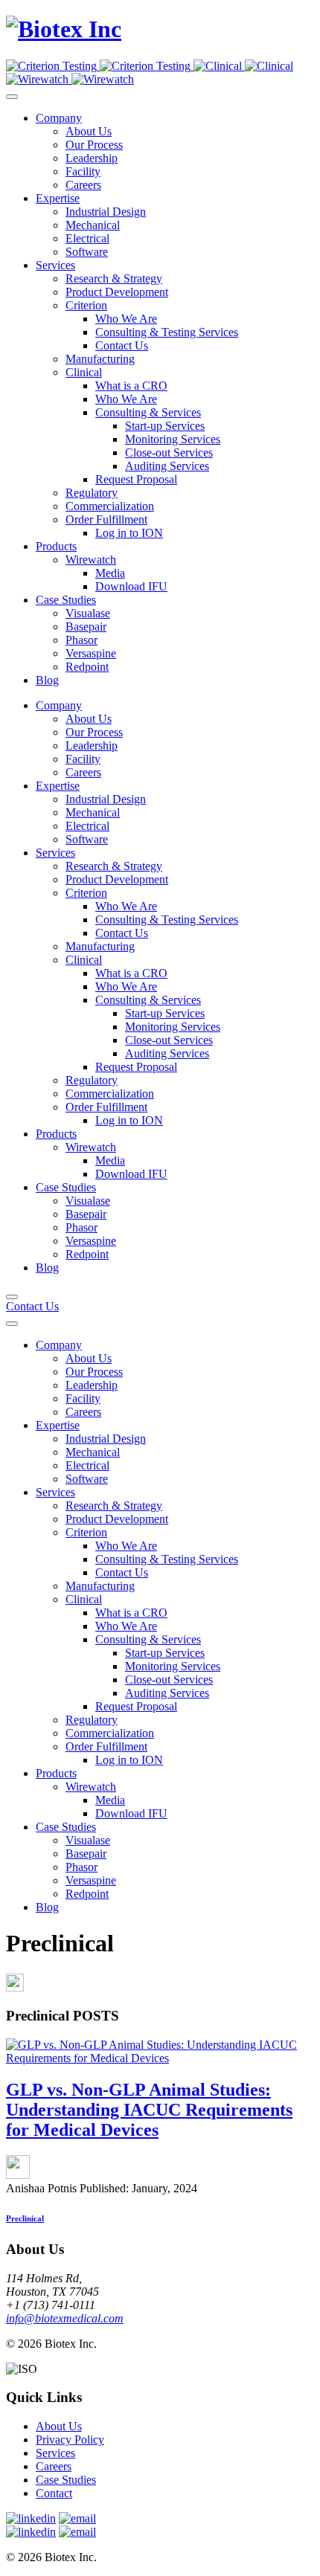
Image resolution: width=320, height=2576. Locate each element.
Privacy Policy (70, 2440)
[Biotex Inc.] (64, 29)
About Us (59, 2426)
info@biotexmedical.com (65, 2318)
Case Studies (66, 2480)
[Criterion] (100, 66)
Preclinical (25, 2218)
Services (55, 2453)
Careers (54, 2466)
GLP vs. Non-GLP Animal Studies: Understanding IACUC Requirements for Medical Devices (149, 2110)
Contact (54, 2493)
